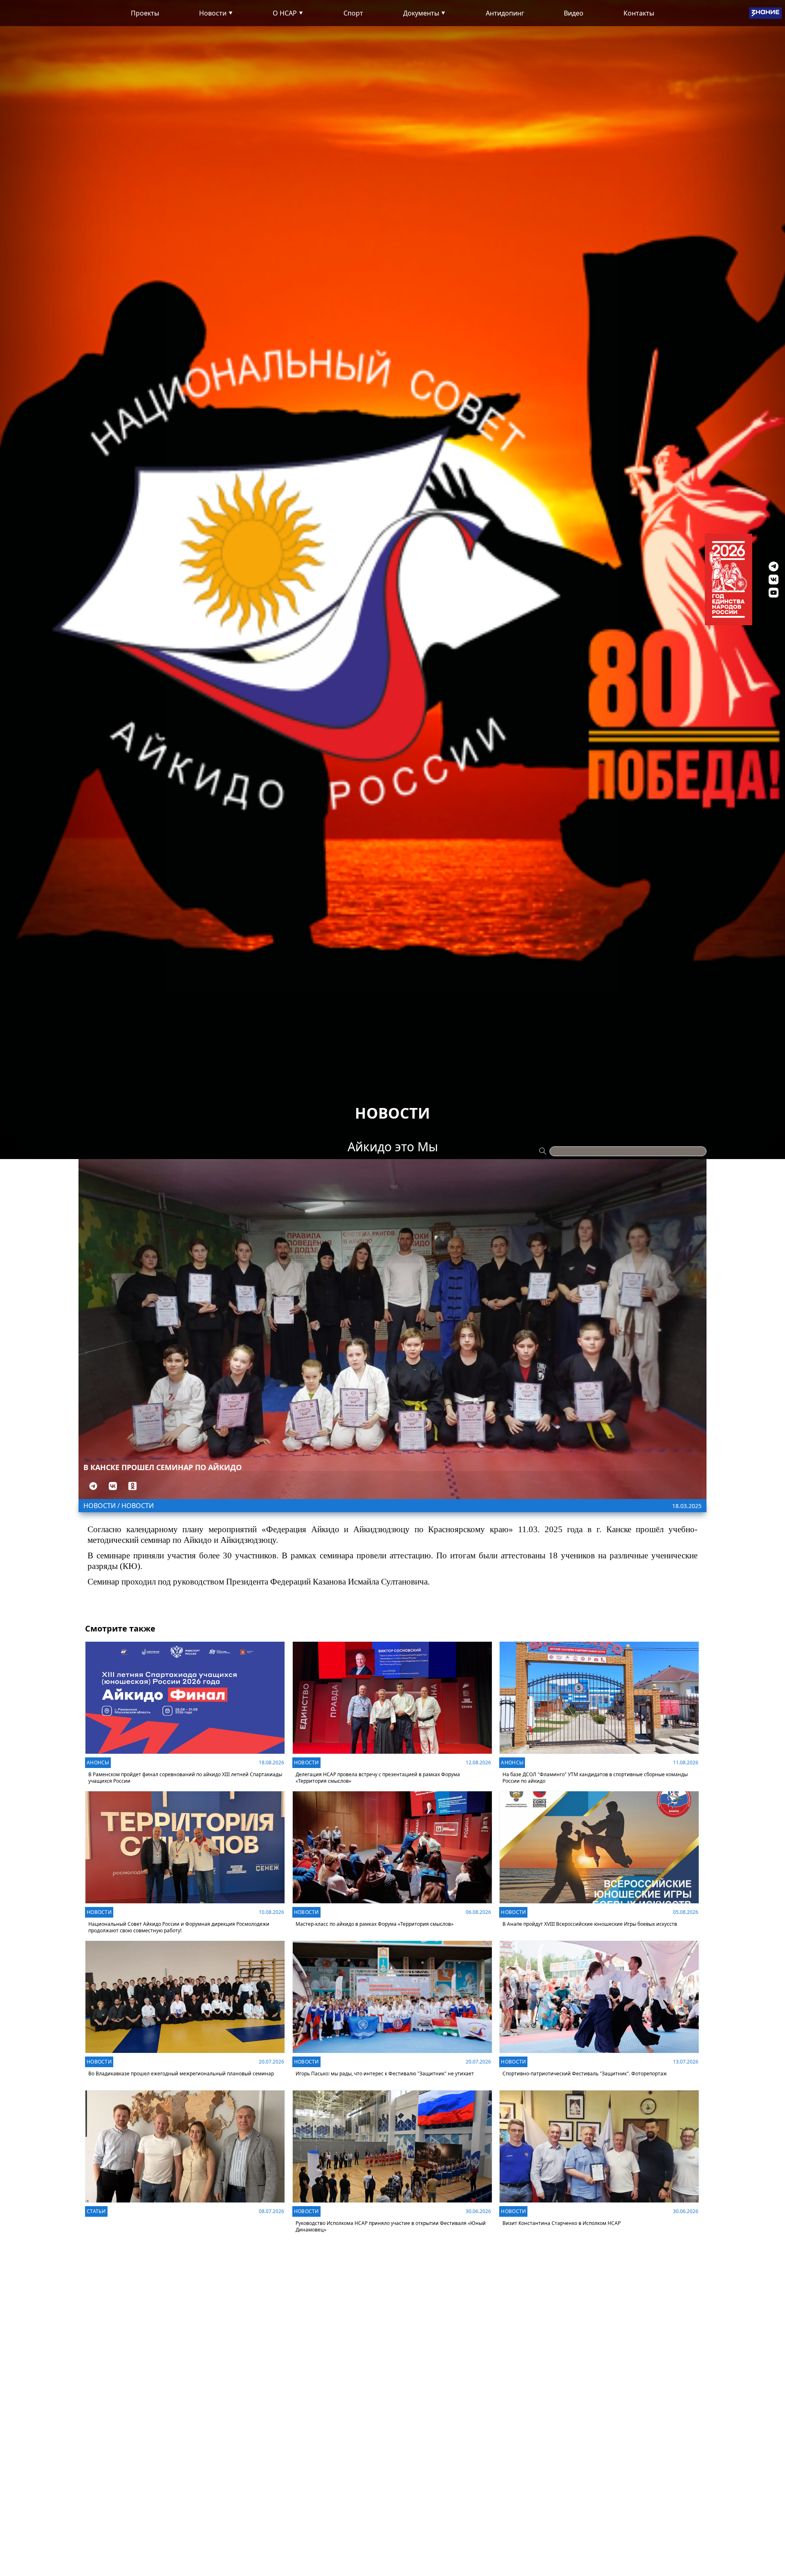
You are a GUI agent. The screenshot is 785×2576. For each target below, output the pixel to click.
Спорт (353, 13)
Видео (574, 13)
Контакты (639, 13)
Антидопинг (505, 13)
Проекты (145, 13)
